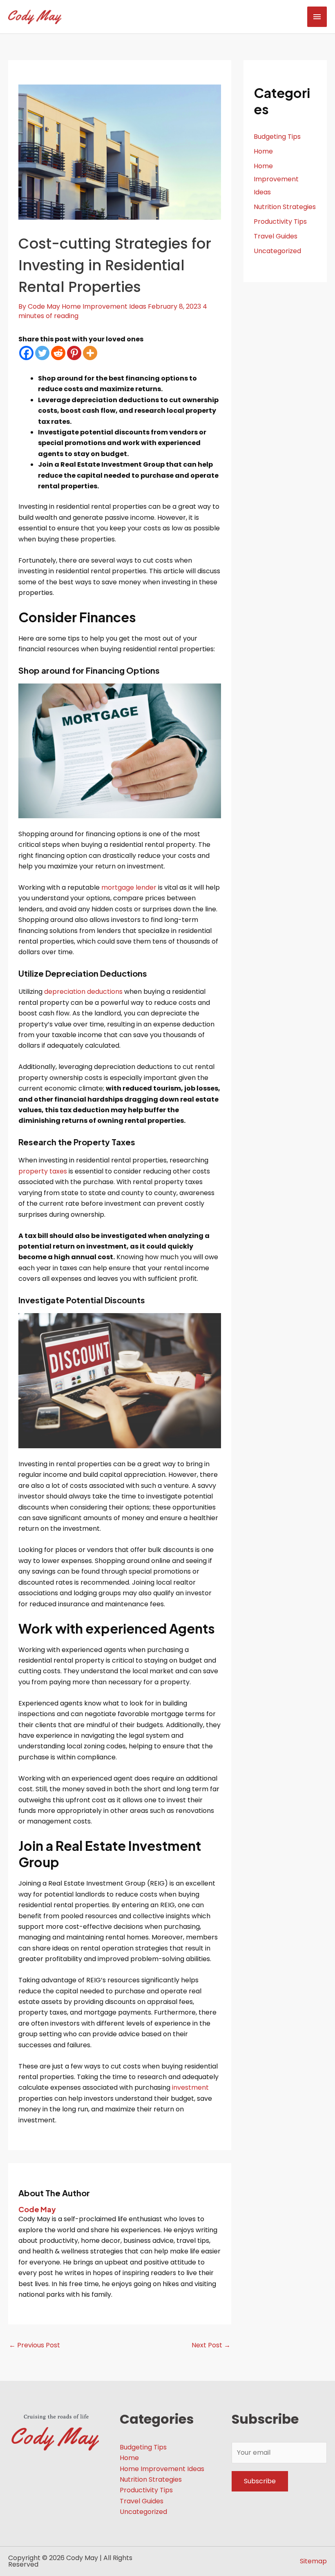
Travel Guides (276, 236)
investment (190, 2087)
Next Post (211, 2345)
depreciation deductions (83, 992)
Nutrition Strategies (285, 207)
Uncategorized (277, 251)
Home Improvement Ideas (104, 306)
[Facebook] (26, 353)
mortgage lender (129, 887)
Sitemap (313, 2561)
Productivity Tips (280, 222)
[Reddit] (58, 353)
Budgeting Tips (277, 137)
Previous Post (35, 2345)
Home (263, 151)
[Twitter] (42, 353)
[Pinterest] (74, 353)
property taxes (43, 1171)
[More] (90, 353)
